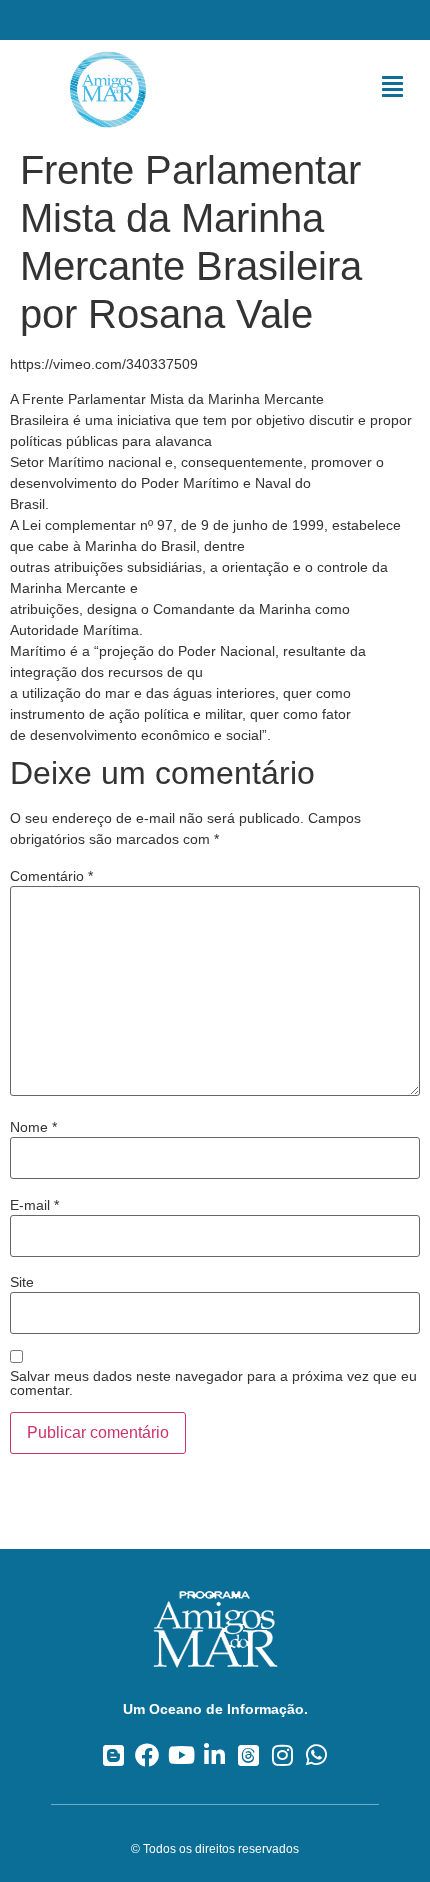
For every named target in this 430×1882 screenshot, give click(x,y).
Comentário (51, 876)
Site (22, 1282)
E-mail (34, 1205)
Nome (33, 1127)
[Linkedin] (215, 1754)
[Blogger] (113, 1754)
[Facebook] (147, 1754)
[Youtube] (181, 1754)
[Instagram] (282, 1754)
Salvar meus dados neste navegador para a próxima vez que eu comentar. (213, 1383)
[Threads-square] (248, 1754)
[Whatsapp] (316, 1754)
